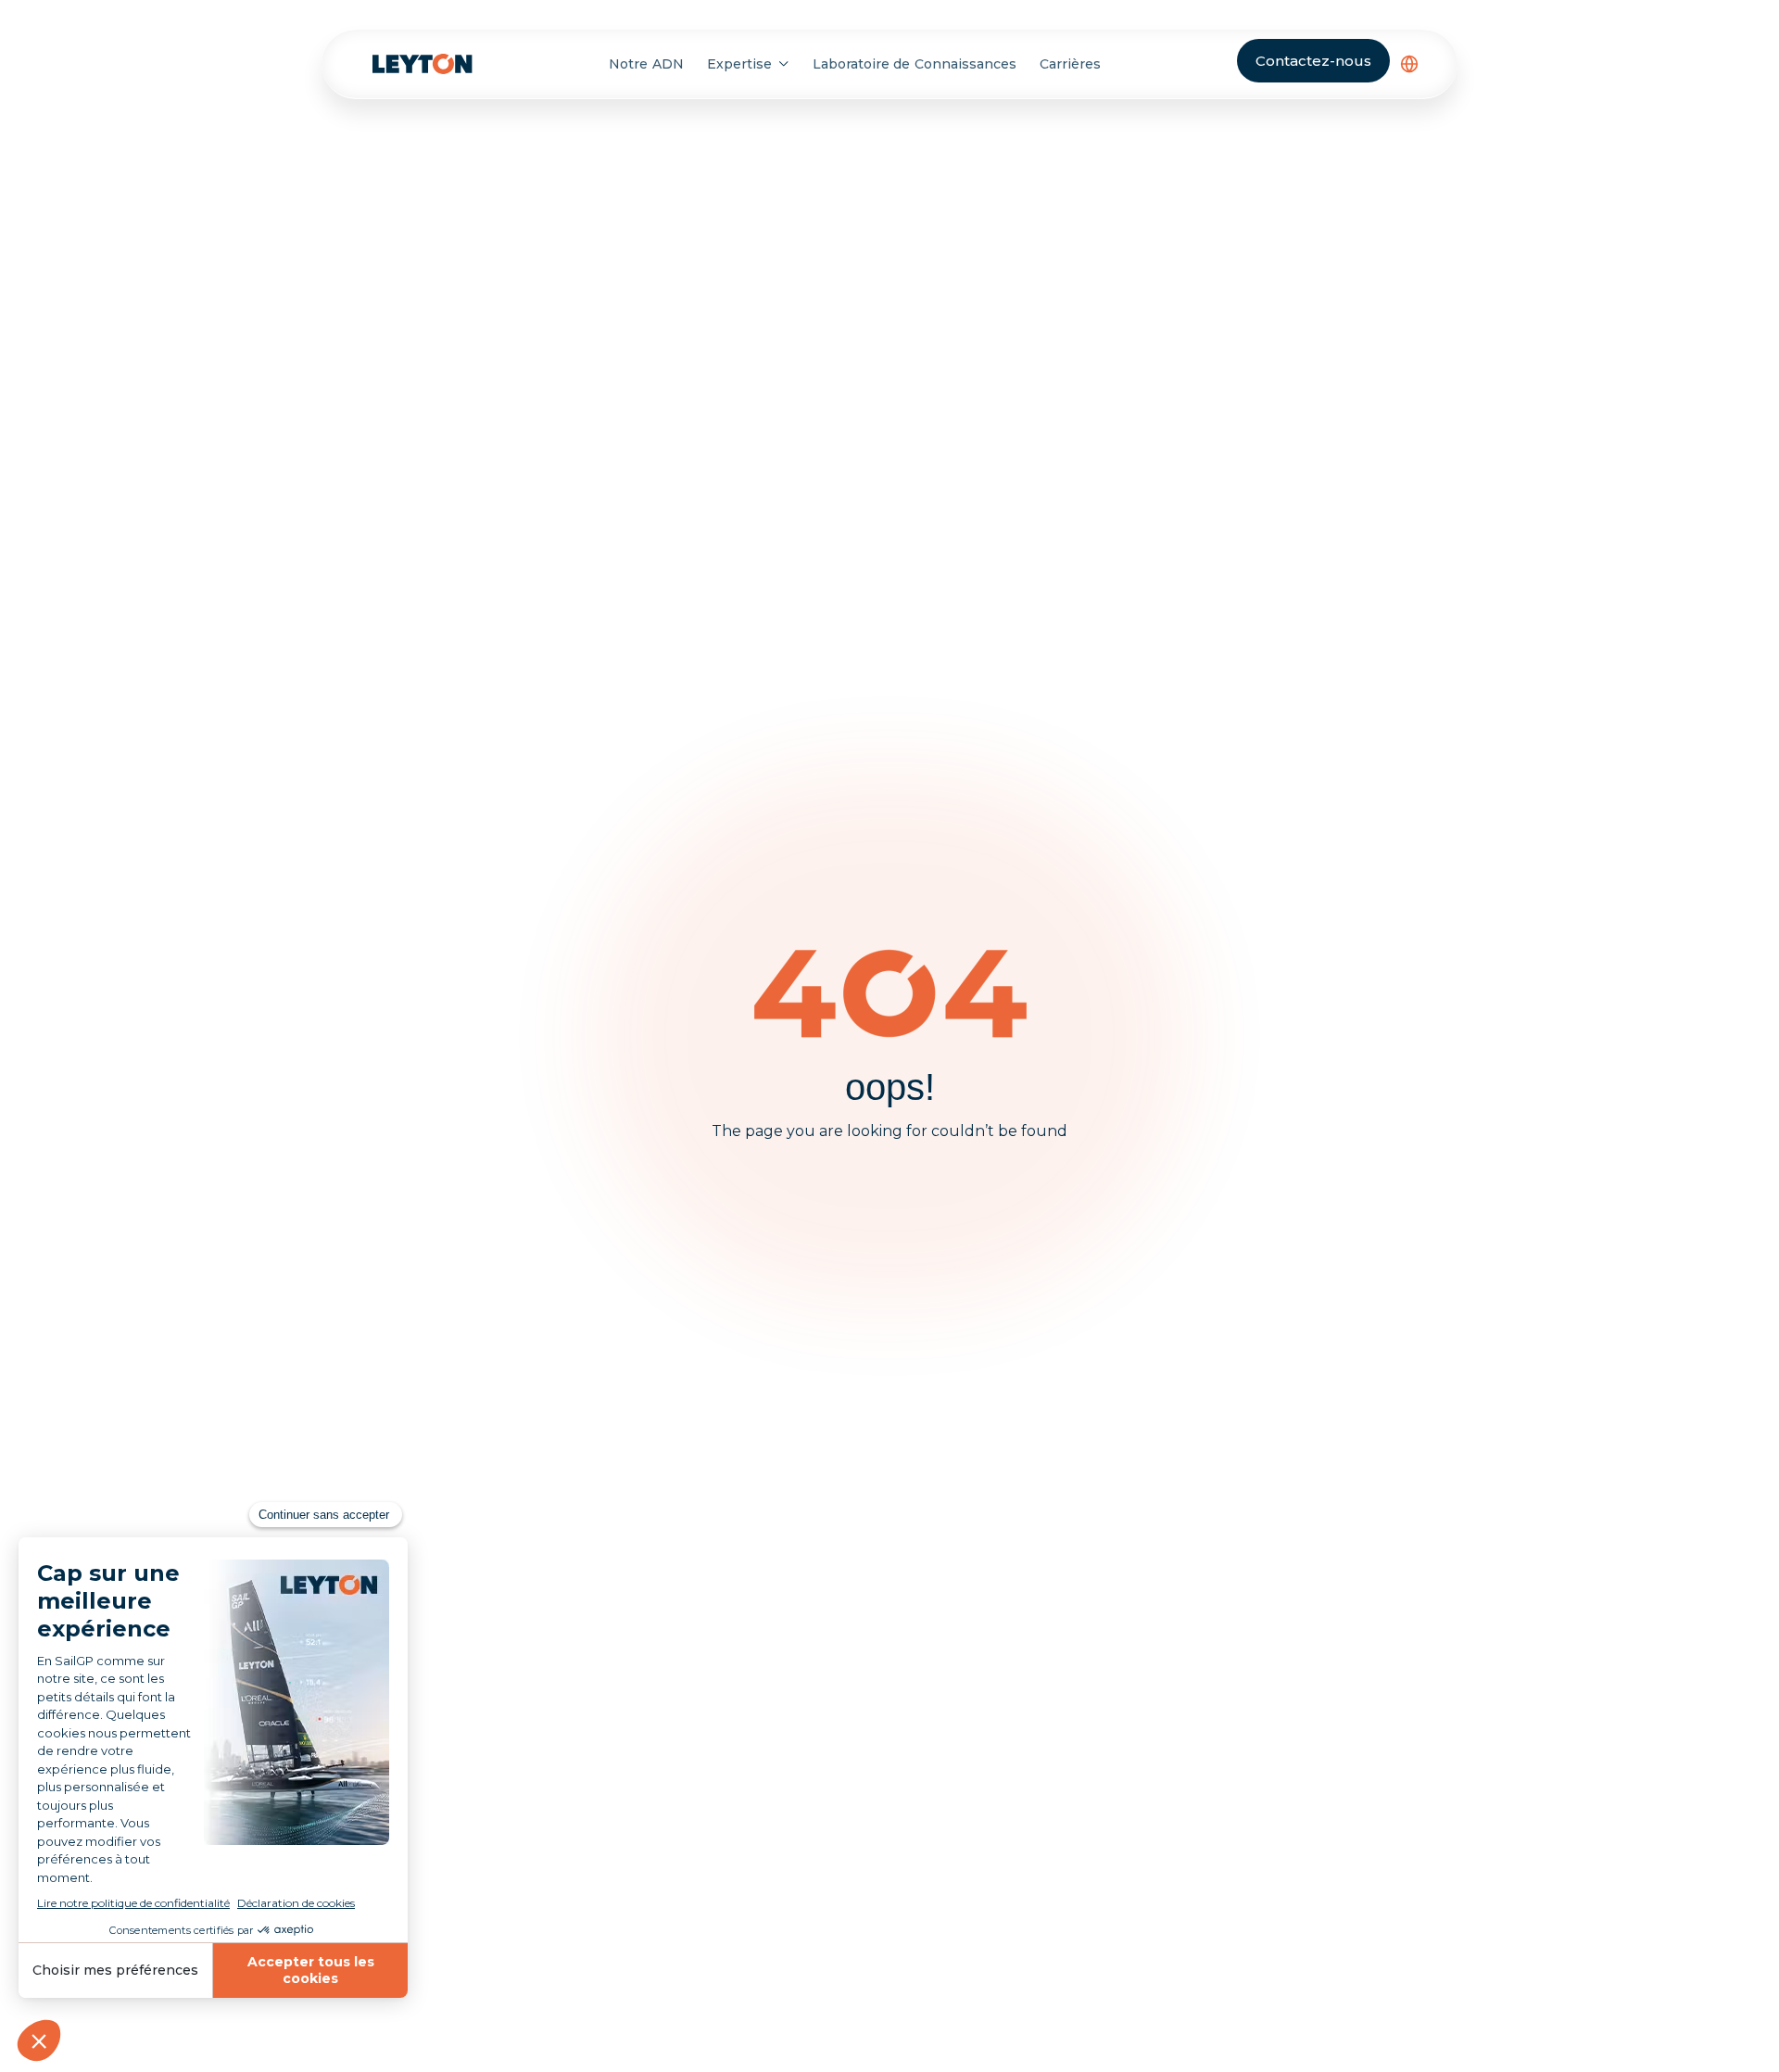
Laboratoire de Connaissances (915, 64)
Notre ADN (646, 64)
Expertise (739, 64)
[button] (1409, 64)
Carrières (1070, 64)
